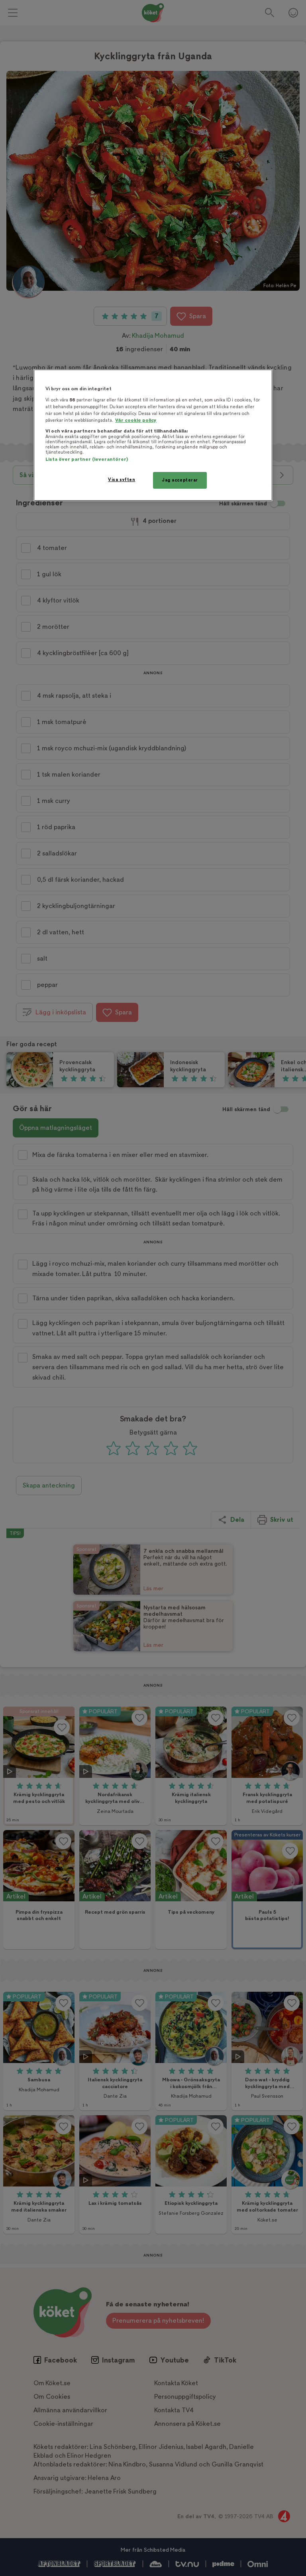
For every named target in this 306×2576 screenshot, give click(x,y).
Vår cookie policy (136, 420)
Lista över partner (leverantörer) (87, 459)
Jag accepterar (180, 480)
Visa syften (122, 480)
